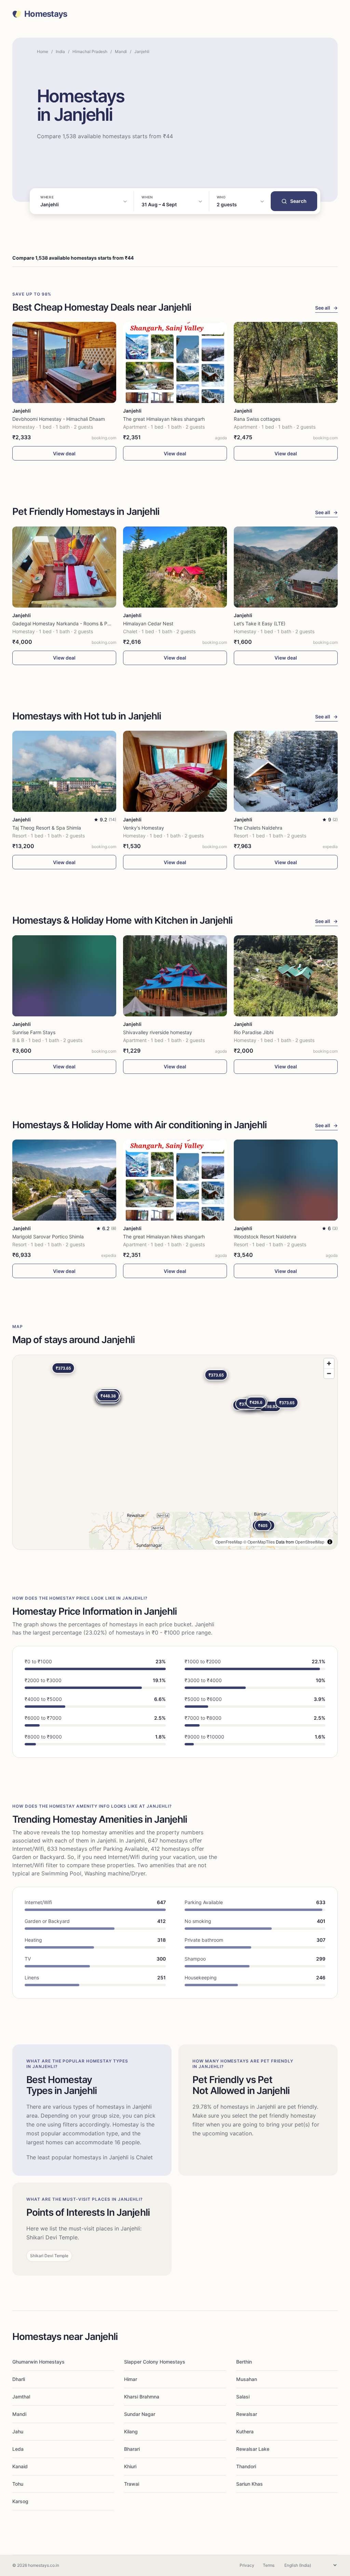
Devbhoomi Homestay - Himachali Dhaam (59, 419)
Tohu (18, 2484)
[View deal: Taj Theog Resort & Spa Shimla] (64, 771)
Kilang (131, 2431)
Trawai (132, 2484)
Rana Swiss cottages (257, 419)
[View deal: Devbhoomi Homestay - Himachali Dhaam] (64, 362)
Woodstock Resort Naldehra (265, 1237)
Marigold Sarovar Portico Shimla (48, 1237)
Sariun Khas (250, 2484)
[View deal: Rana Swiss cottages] (286, 362)
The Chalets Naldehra (258, 828)
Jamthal (21, 2397)
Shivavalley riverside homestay (158, 1032)
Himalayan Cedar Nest (148, 623)
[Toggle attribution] (330, 1542)
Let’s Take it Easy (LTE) (260, 623)
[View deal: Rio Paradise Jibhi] (286, 976)
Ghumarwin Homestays (38, 2362)
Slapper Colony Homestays (155, 2362)
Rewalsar (247, 2414)
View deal (64, 453)
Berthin (244, 2362)
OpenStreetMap (310, 1542)
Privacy (247, 2565)
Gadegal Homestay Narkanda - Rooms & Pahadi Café (72, 623)
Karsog (20, 2501)
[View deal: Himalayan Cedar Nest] (175, 567)
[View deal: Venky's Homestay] (175, 771)
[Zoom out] (329, 1373)
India (60, 51)
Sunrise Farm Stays (34, 1032)
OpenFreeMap (229, 1542)
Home (43, 51)
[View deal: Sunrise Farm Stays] (64, 976)
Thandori (246, 2466)
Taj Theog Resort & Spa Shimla (47, 828)
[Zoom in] (329, 1363)
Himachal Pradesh (90, 51)
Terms (269, 2565)
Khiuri (130, 2466)
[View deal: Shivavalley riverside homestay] (175, 976)
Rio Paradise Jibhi (254, 1032)
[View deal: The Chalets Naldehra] (286, 771)
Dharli (19, 2379)
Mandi (121, 51)
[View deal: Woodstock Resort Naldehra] (286, 1180)
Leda (18, 2449)
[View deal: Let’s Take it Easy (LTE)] (286, 567)
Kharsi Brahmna (142, 2397)
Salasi (243, 2397)
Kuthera (245, 2431)
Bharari (132, 2449)
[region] (175, 1452)
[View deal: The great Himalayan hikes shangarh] (175, 362)
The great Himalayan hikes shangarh (164, 419)
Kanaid (20, 2466)
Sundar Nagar (140, 2414)
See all (326, 308)
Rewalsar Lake (253, 2449)
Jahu (18, 2431)
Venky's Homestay (144, 828)
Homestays (46, 14)
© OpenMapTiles (259, 1542)
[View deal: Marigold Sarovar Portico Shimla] (64, 1180)
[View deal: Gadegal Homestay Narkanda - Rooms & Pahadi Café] (64, 567)
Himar (131, 2379)
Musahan (247, 2379)
